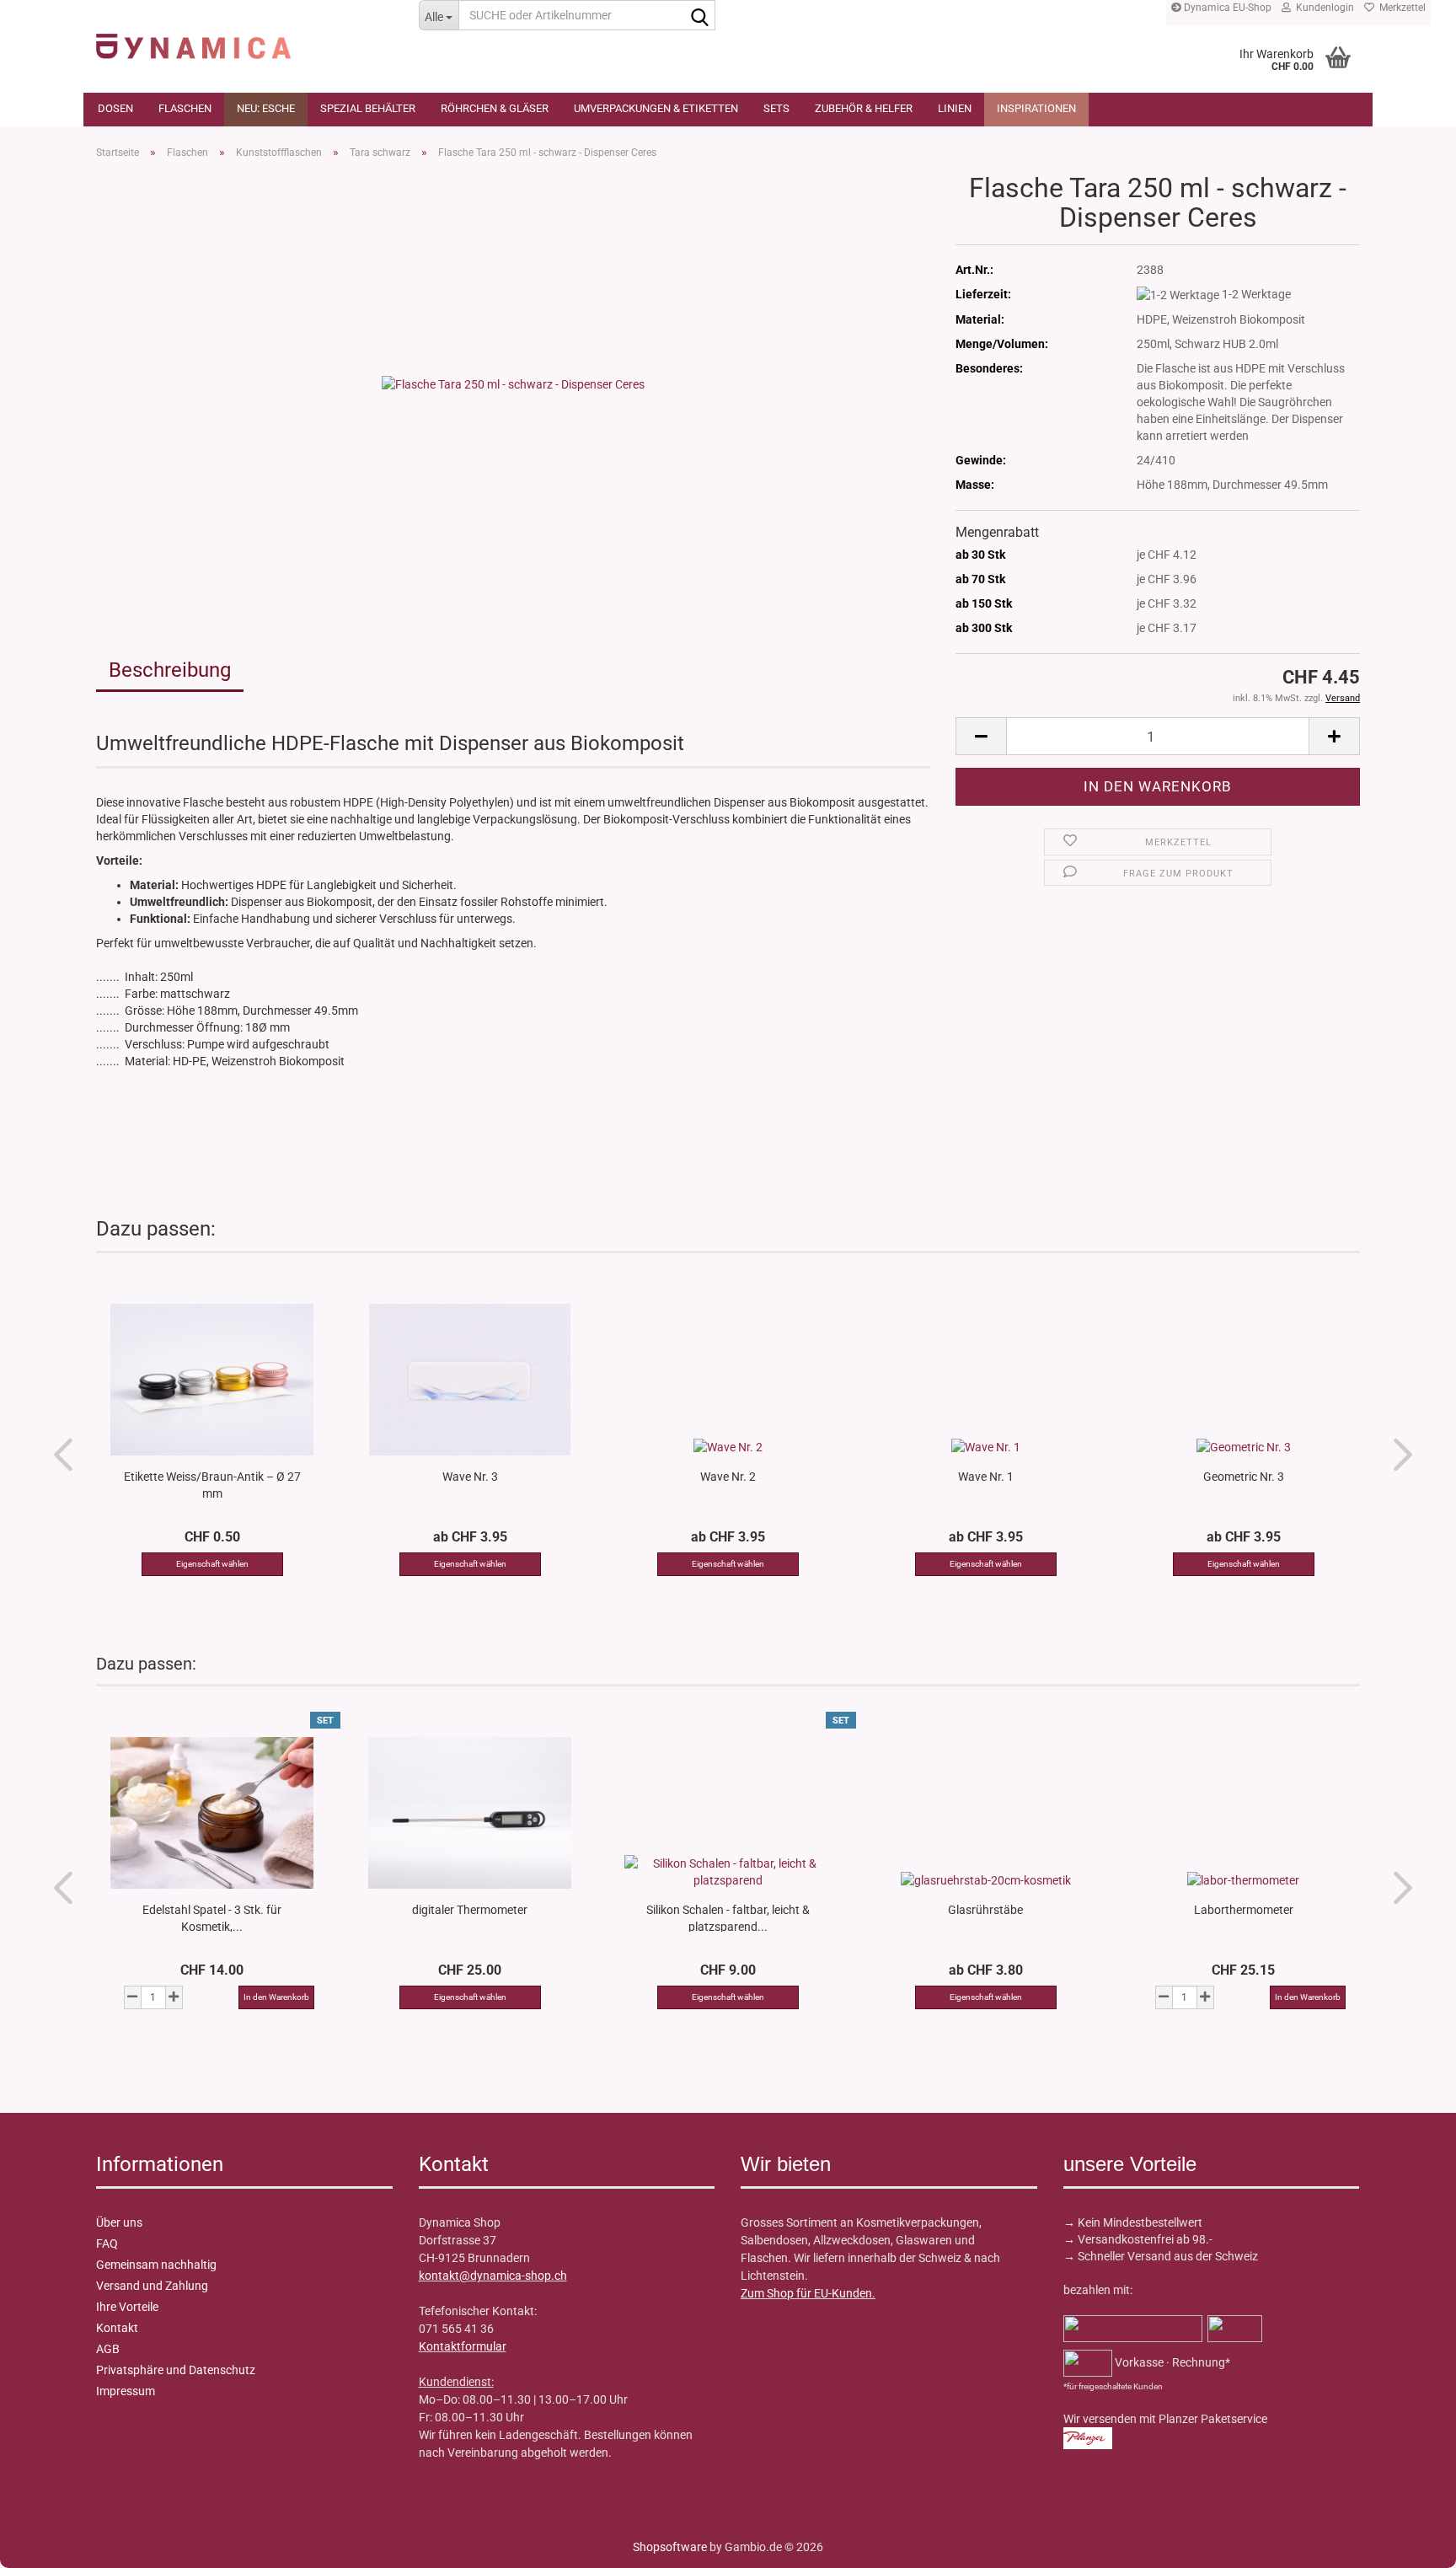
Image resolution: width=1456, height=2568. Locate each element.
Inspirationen (1036, 108)
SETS (776, 108)
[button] (981, 736)
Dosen (115, 108)
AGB (108, 2349)
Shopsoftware (670, 2547)
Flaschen (185, 108)
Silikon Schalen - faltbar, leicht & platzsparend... (728, 1917)
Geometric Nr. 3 (1244, 1477)
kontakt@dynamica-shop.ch (493, 2276)
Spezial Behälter (368, 108)
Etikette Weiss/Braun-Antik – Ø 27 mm (212, 1484)
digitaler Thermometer (470, 1910)
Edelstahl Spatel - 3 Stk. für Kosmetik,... (212, 1917)
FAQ (107, 2244)
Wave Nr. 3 (470, 1477)
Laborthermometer (1244, 1910)
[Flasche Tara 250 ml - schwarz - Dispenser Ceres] (513, 383)
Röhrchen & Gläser (495, 108)
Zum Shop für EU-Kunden (806, 2293)
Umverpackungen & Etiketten (656, 108)
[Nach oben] (46, 2543)
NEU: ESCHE (266, 108)
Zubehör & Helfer (864, 108)
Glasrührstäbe (985, 1910)
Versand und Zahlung (152, 2286)
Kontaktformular (463, 2346)
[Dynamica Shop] (245, 38)
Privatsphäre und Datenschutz (176, 2370)
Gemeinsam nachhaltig (156, 2265)
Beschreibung (170, 670)
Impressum (126, 2391)
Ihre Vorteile (127, 2307)
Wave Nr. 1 (986, 1477)
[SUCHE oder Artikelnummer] (699, 16)
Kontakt (117, 2328)
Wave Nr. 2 (728, 1477)
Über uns (119, 2222)
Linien (955, 108)
